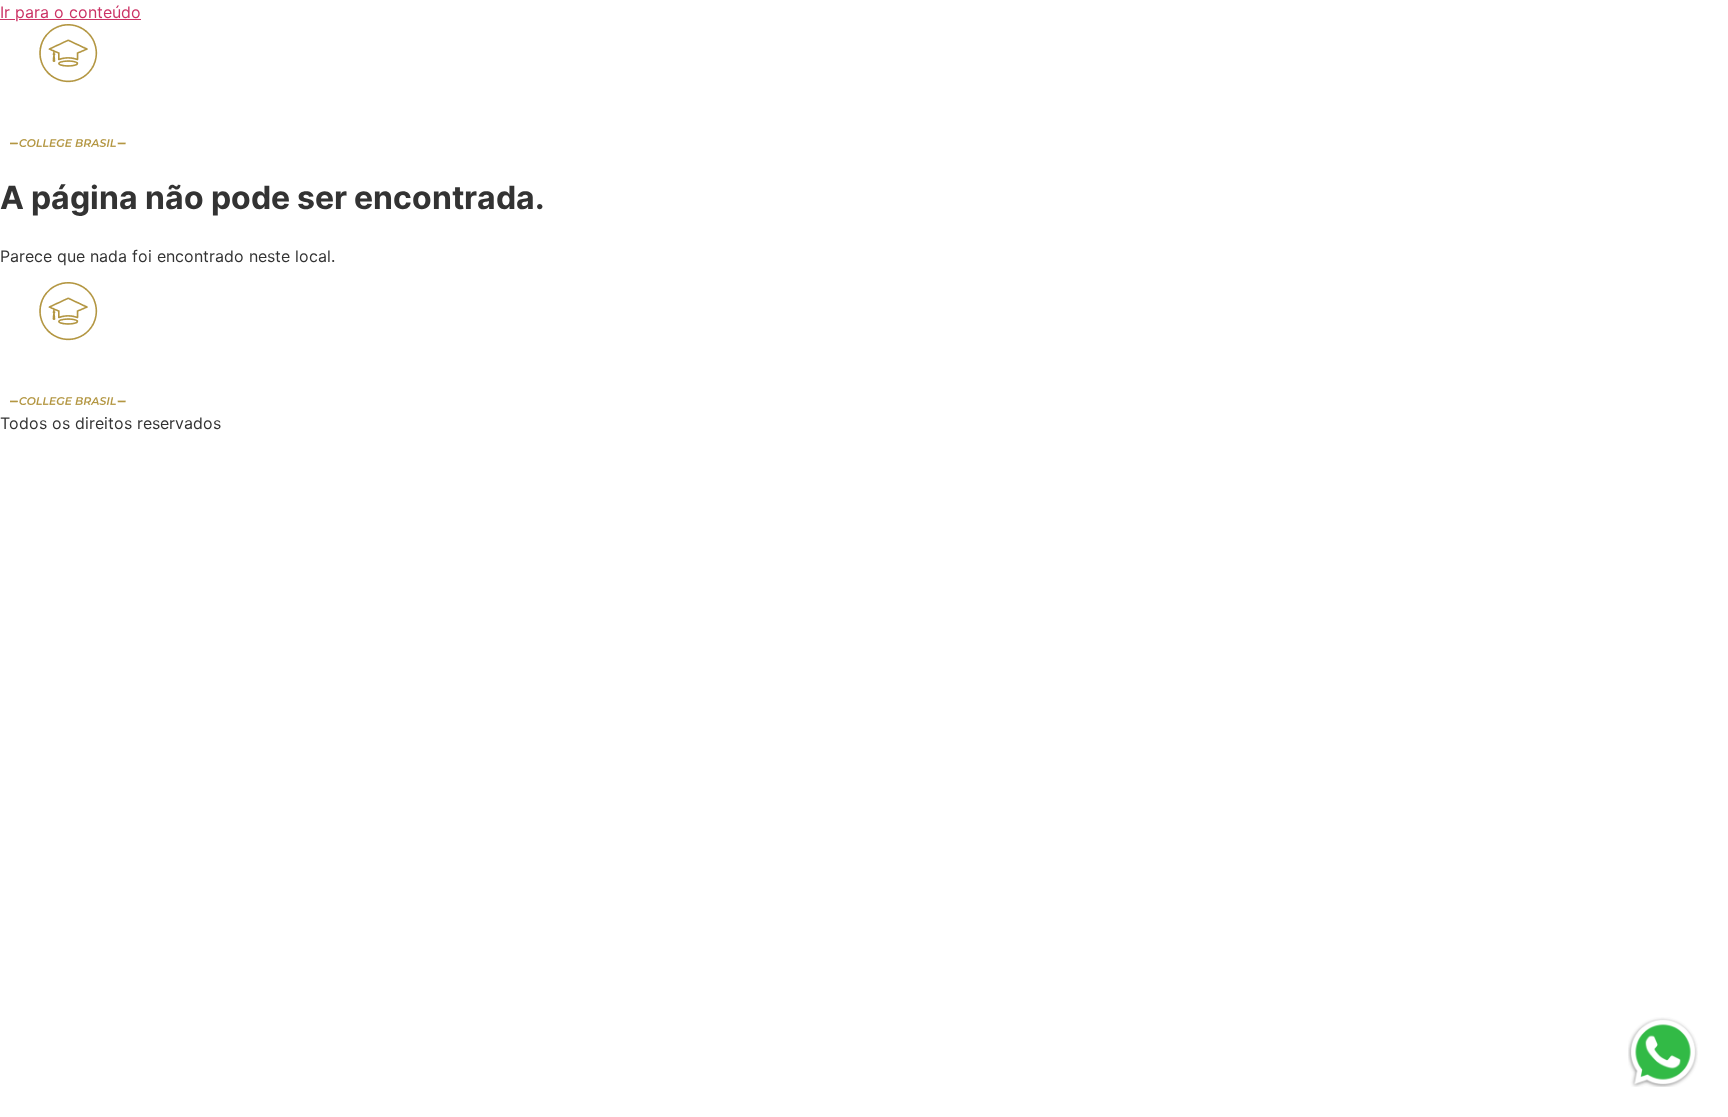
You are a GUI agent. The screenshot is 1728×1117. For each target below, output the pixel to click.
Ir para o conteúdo (70, 12)
